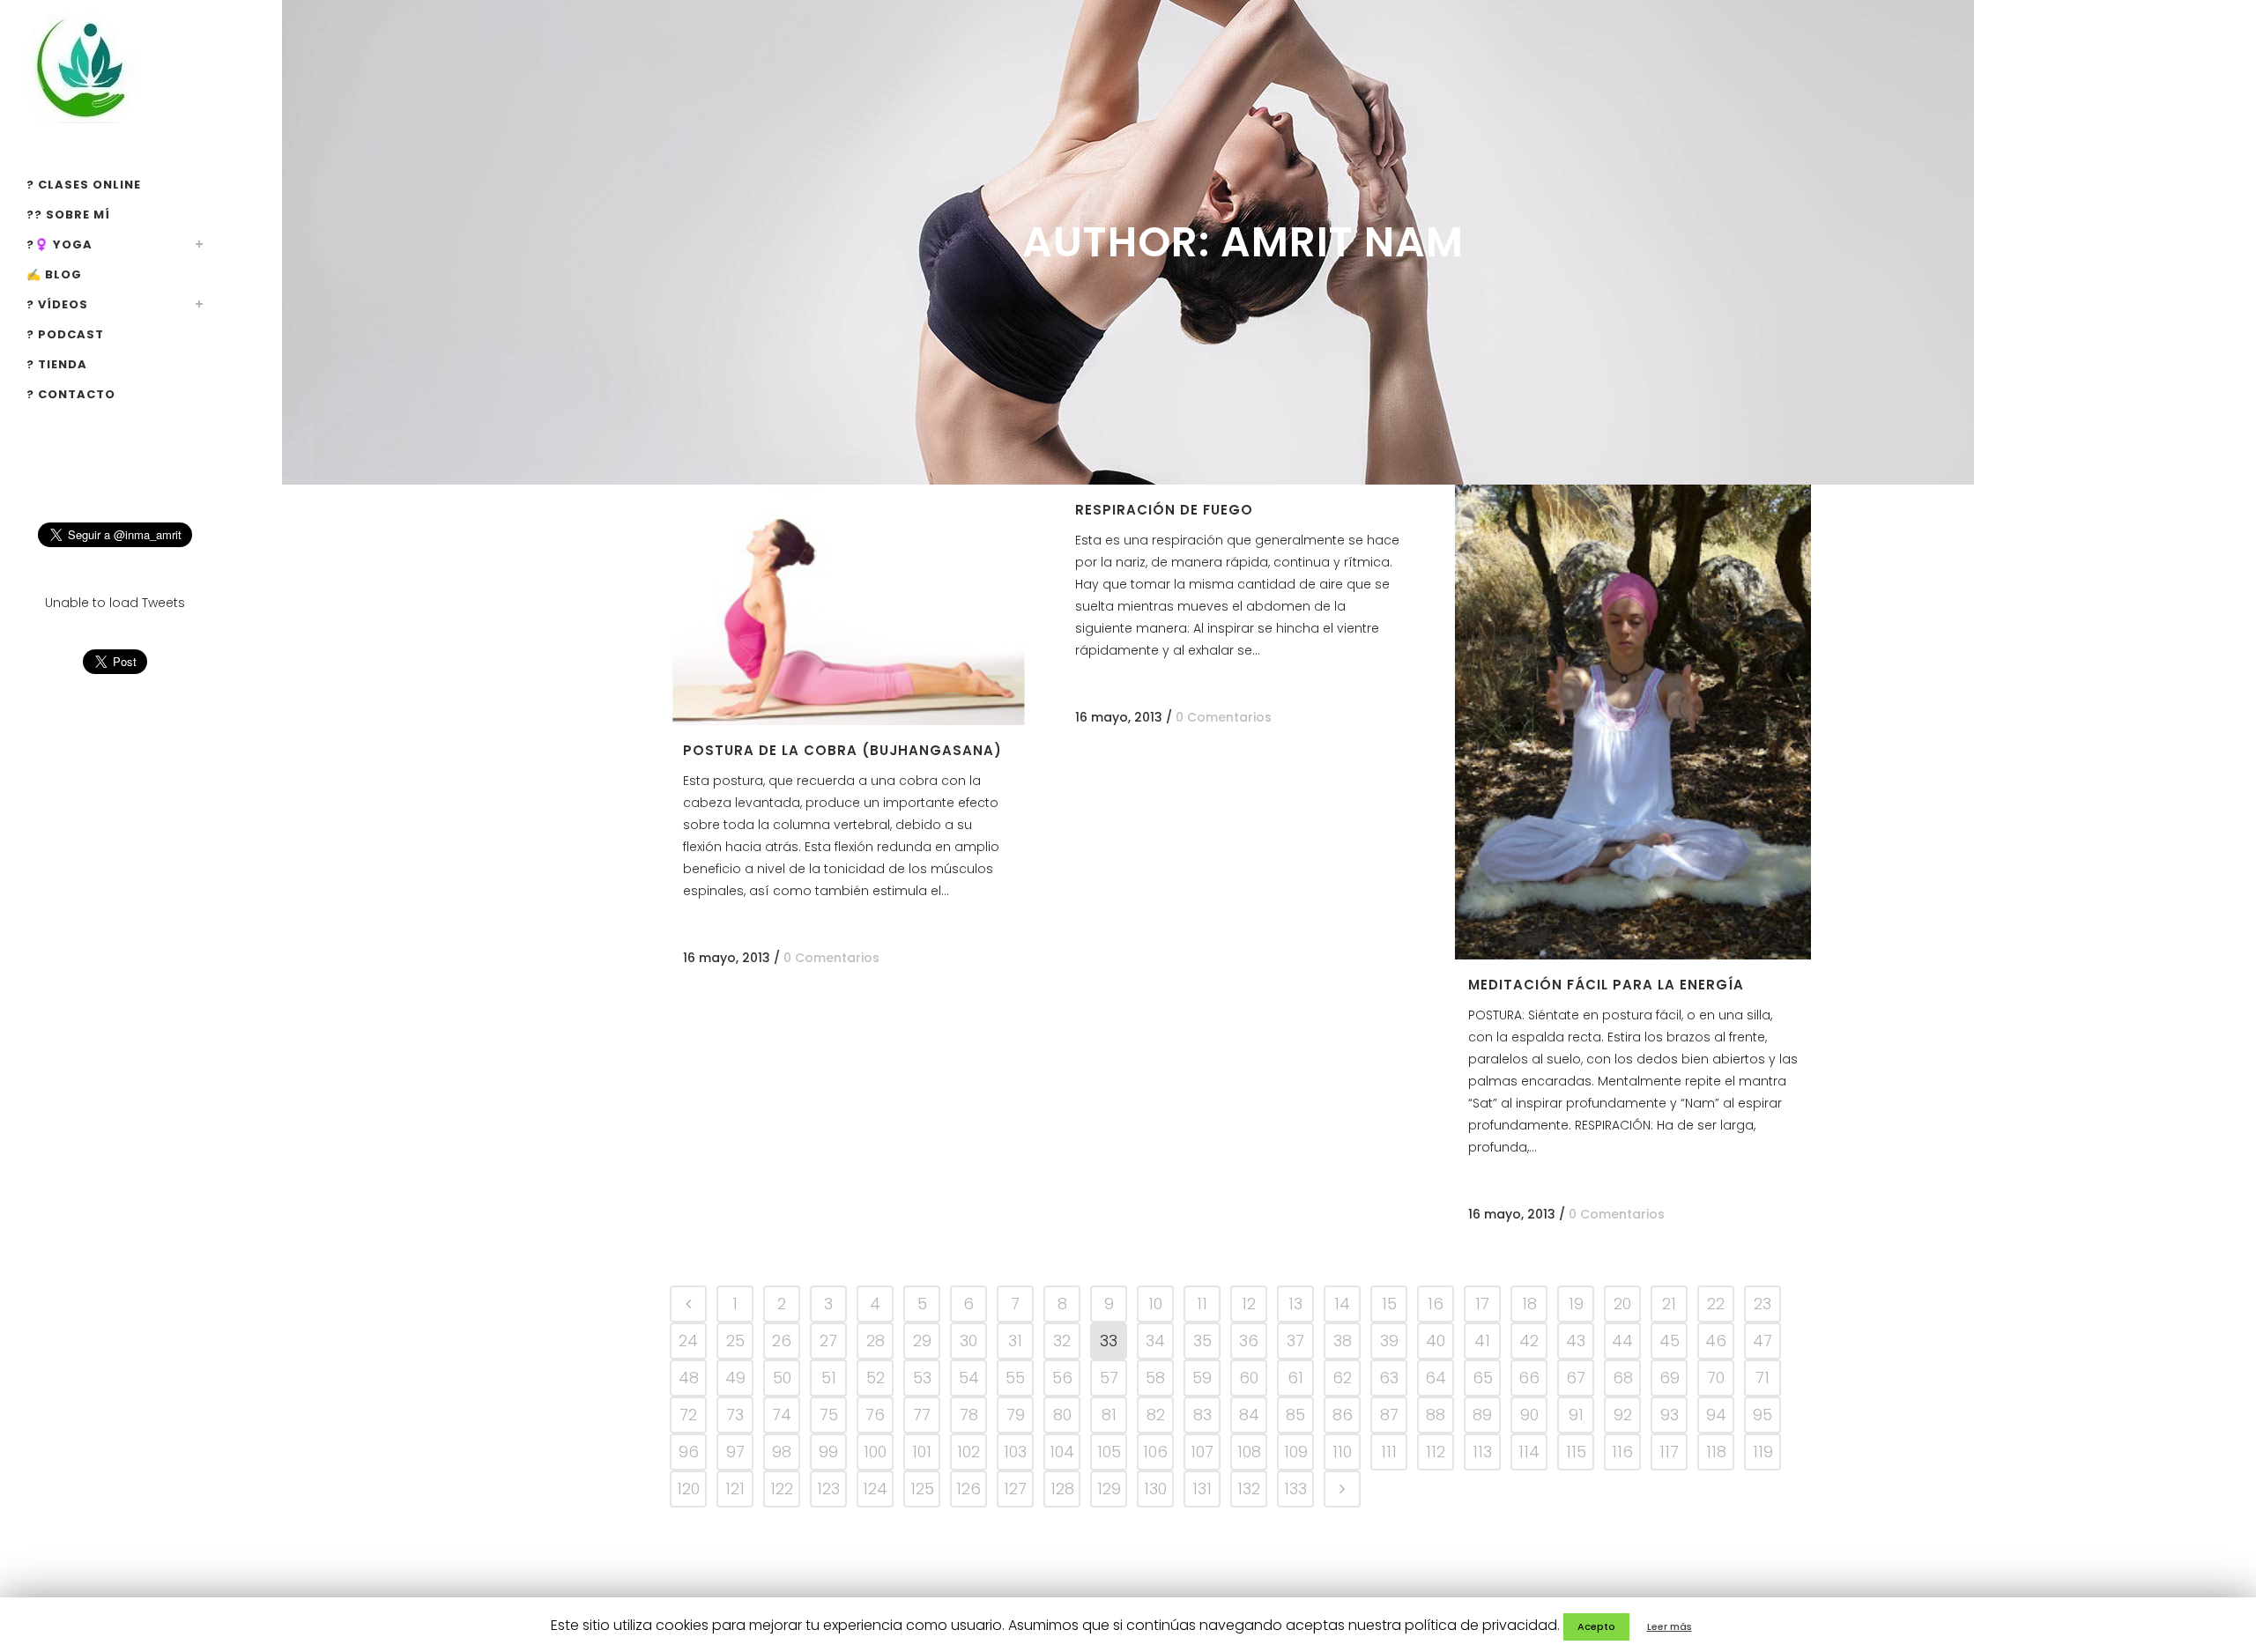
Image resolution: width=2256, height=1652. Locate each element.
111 (1389, 1452)
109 (1296, 1452)
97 (735, 1452)
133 (1295, 1489)
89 (1482, 1415)
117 (1669, 1452)
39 (1389, 1341)
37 (1295, 1341)
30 (968, 1341)
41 (1482, 1341)
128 (1062, 1489)
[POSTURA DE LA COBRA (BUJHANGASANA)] (848, 605)
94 (1716, 1415)
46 (1716, 1341)
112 (1436, 1452)
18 (1529, 1304)
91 (1576, 1415)
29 (922, 1341)
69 (1670, 1378)
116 (1622, 1452)
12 (1249, 1304)
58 (1155, 1378)
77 (922, 1415)
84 (1249, 1415)
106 (1155, 1452)
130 (1155, 1489)
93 (1670, 1415)
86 (1343, 1415)
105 (1109, 1452)
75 (829, 1415)
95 (1762, 1415)
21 (1669, 1304)
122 (782, 1489)
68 (1623, 1378)
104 (1062, 1452)
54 (969, 1378)
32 (1062, 1341)
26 (782, 1341)
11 (1202, 1304)
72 (688, 1415)
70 (1716, 1378)
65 (1483, 1378)
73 (735, 1415)
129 (1109, 1489)
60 (1249, 1378)
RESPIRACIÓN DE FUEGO (1164, 510)
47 (1762, 1341)
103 (1015, 1452)
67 (1576, 1378)
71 (1762, 1378)
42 (1529, 1341)
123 (828, 1489)
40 (1436, 1341)
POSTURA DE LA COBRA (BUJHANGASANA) (842, 750)
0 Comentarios (831, 958)
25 (735, 1341)
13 (1295, 1304)
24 (688, 1341)
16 (1436, 1304)
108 (1249, 1452)
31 (1015, 1341)
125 (922, 1489)
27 (828, 1341)
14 (1342, 1304)
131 (1202, 1489)
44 (1622, 1341)
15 (1389, 1304)
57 (1109, 1378)
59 (1202, 1378)
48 (689, 1378)
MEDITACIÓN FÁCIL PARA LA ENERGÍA (1606, 985)
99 (828, 1452)
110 (1342, 1452)
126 (968, 1489)
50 (782, 1378)
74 (782, 1415)
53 (922, 1378)
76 (875, 1415)
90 (1529, 1415)
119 (1763, 1452)
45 (1670, 1341)
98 (782, 1452)
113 (1482, 1452)
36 (1249, 1341)
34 (1155, 1341)
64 (1436, 1378)
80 (1062, 1415)
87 (1389, 1415)
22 (1716, 1304)
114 (1529, 1452)
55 (1015, 1378)
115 (1576, 1452)
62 (1342, 1378)
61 (1295, 1378)
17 (1482, 1304)
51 (829, 1378)
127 (1015, 1489)
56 (1062, 1378)
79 (1016, 1415)
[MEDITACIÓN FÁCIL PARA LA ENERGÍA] (1633, 722)
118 (1716, 1452)
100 (875, 1452)
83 (1202, 1415)
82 (1156, 1415)
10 (1155, 1304)
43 (1576, 1341)
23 (1762, 1304)
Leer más (1670, 1626)
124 (875, 1489)
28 (876, 1341)
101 (922, 1452)
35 (1202, 1341)
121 (735, 1489)
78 (969, 1415)
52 (876, 1378)
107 (1202, 1452)
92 (1623, 1415)
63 (1389, 1378)
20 (1622, 1304)
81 (1109, 1415)
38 (1343, 1341)
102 (968, 1452)
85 (1295, 1415)
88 (1436, 1415)
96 (689, 1452)
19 (1576, 1304)
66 (1529, 1378)
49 (735, 1378)
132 (1249, 1489)
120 (688, 1489)
